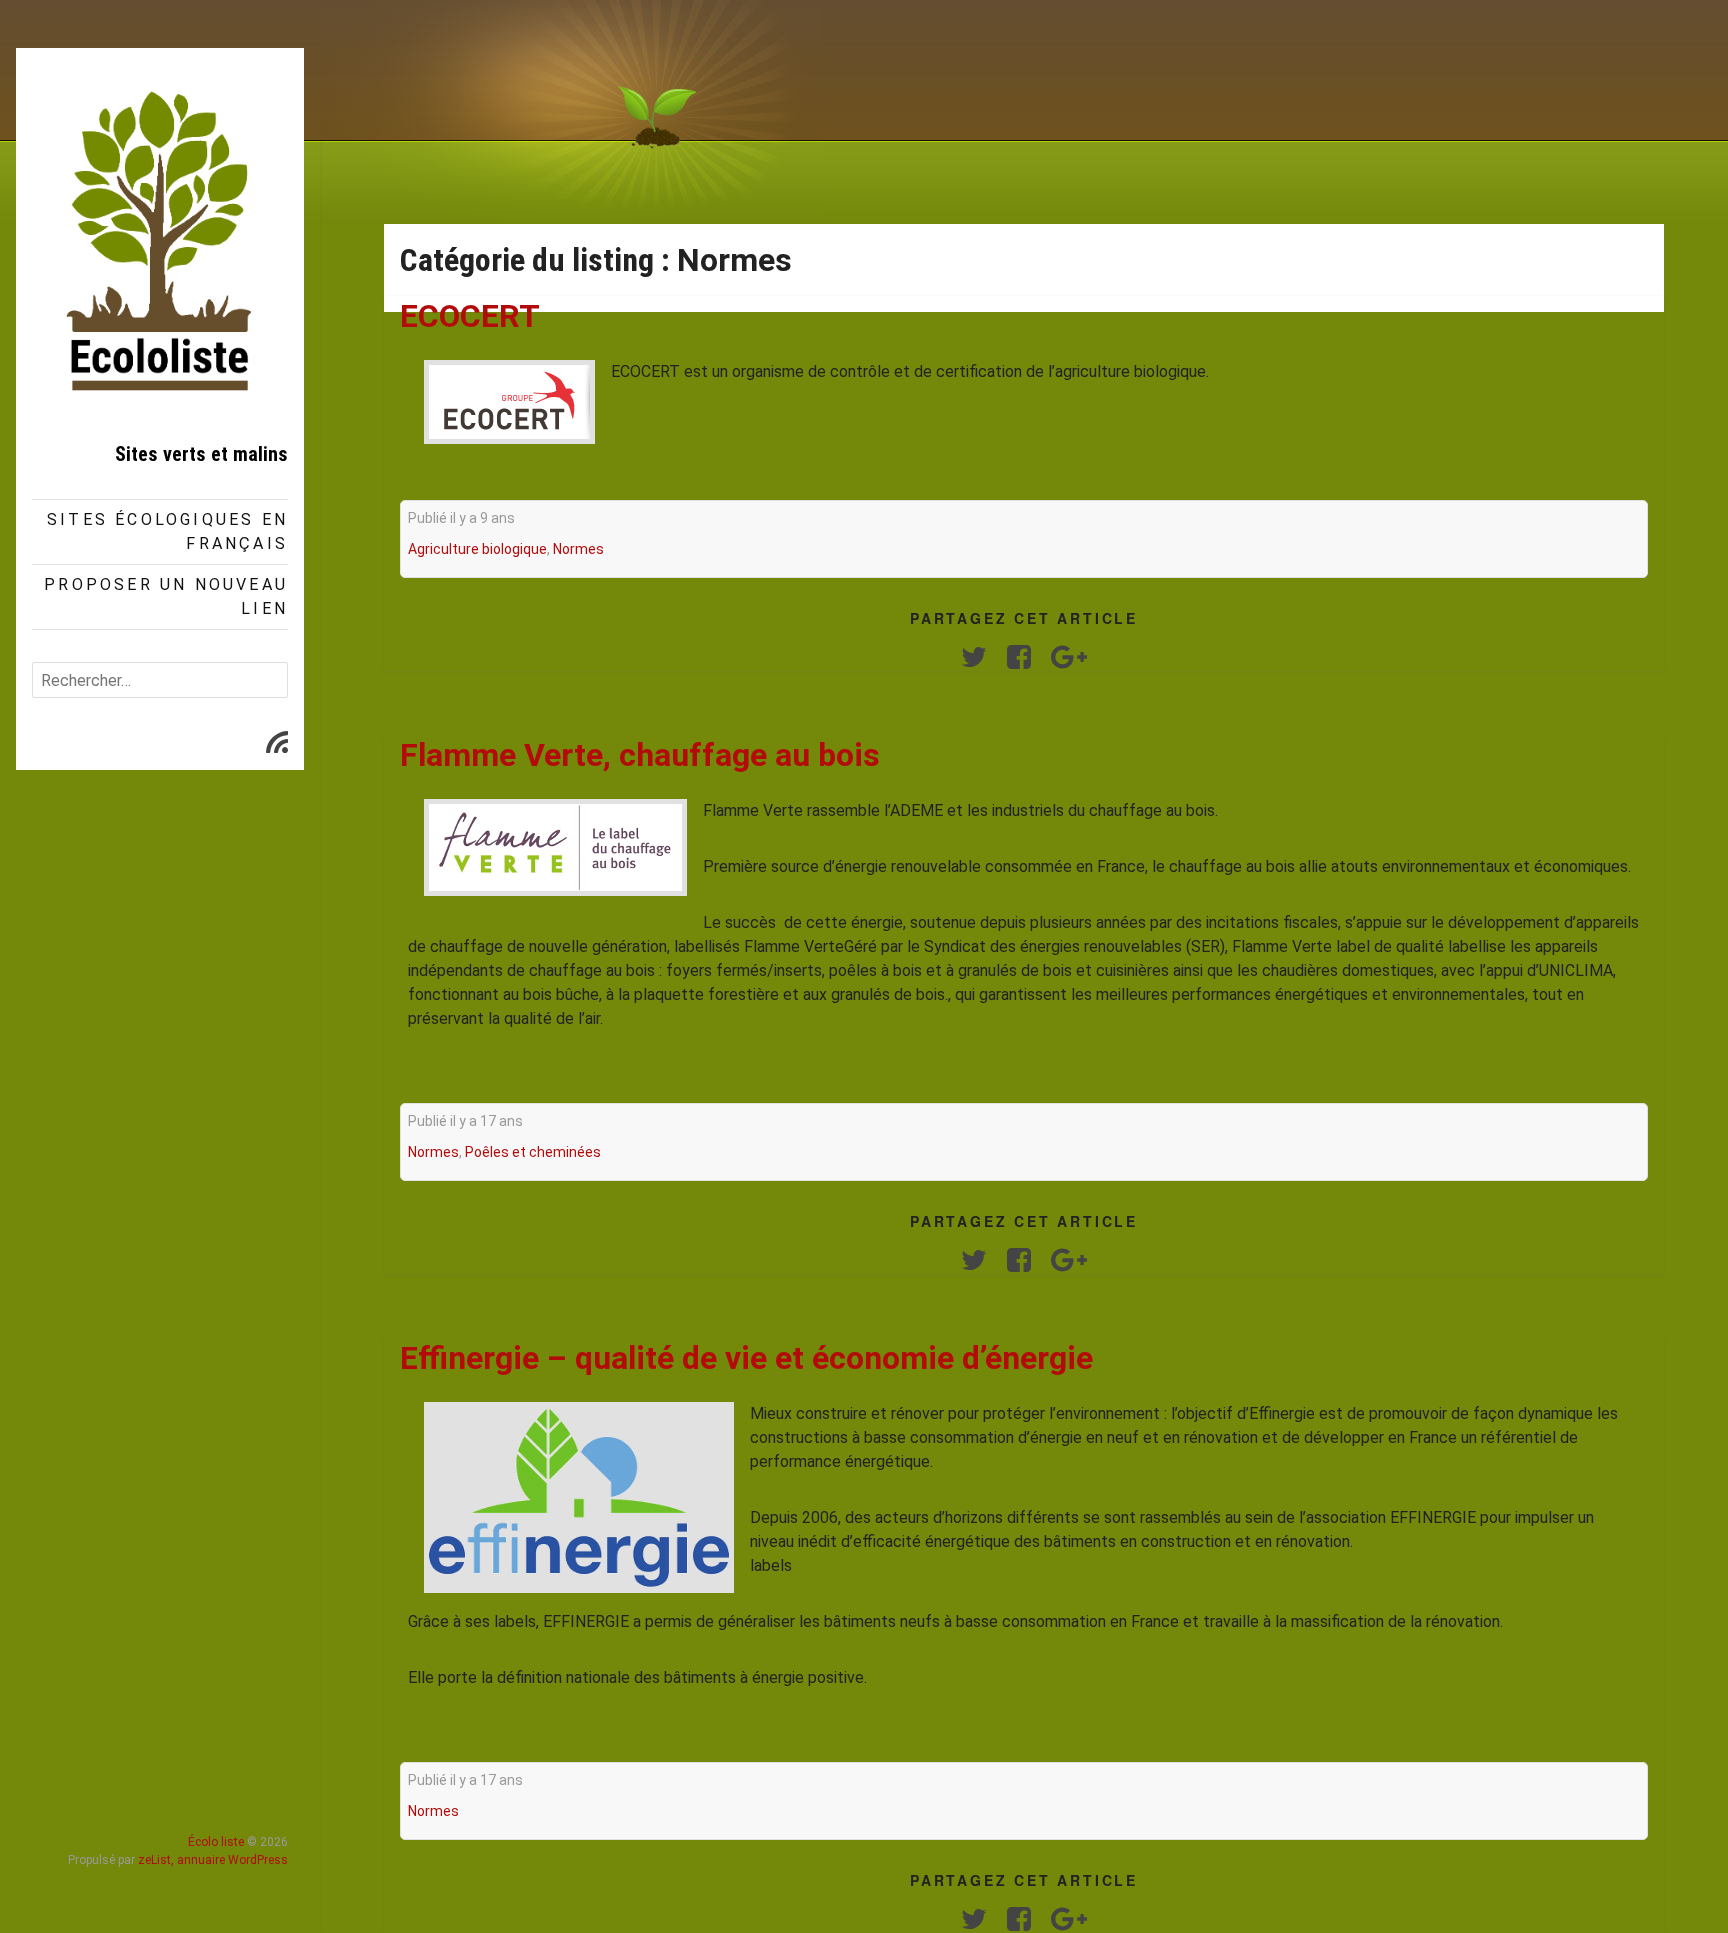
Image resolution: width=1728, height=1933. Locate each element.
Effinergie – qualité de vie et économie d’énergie (746, 1358)
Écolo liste (216, 1842)
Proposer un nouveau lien (166, 596)
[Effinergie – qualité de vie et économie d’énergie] (579, 1497)
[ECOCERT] (509, 402)
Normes (578, 549)
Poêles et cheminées (533, 1152)
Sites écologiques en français (167, 531)
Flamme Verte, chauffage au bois (640, 755)
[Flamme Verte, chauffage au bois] (555, 847)
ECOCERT (470, 316)
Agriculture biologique (477, 549)
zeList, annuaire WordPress (213, 1860)
